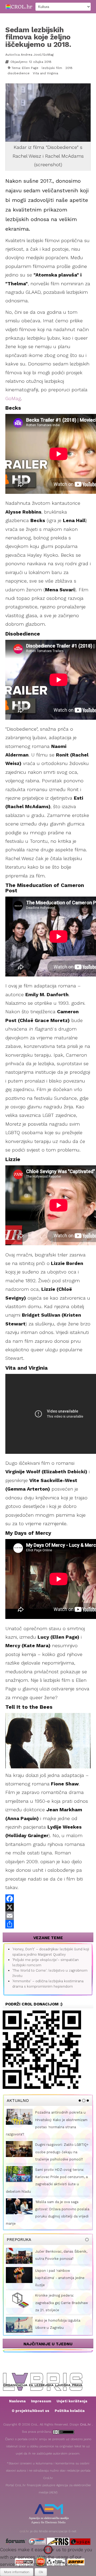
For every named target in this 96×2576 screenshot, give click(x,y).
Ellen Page (30, 68)
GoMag (13, 398)
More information (17, 2572)
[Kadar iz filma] (49, 121)
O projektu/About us (31, 2411)
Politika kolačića (70, 2411)
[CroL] (19, 6)
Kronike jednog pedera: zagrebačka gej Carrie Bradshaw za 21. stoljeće (62, 2303)
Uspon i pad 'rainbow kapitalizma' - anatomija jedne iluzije (60, 2278)
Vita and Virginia (45, 73)
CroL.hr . (86, 2424)
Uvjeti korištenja (72, 2401)
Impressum (41, 2401)
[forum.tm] (16, 2541)
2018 (69, 68)
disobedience (19, 73)
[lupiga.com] (80, 2541)
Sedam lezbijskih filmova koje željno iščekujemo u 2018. (38, 37)
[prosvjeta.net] (37, 2541)
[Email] (48, 1916)
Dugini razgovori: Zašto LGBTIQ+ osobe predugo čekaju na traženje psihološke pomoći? (62, 2152)
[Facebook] (48, 1899)
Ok (41, 2572)
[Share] (48, 1924)
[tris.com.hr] (58, 2541)
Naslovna (17, 2401)
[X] (48, 1907)
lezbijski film (52, 68)
